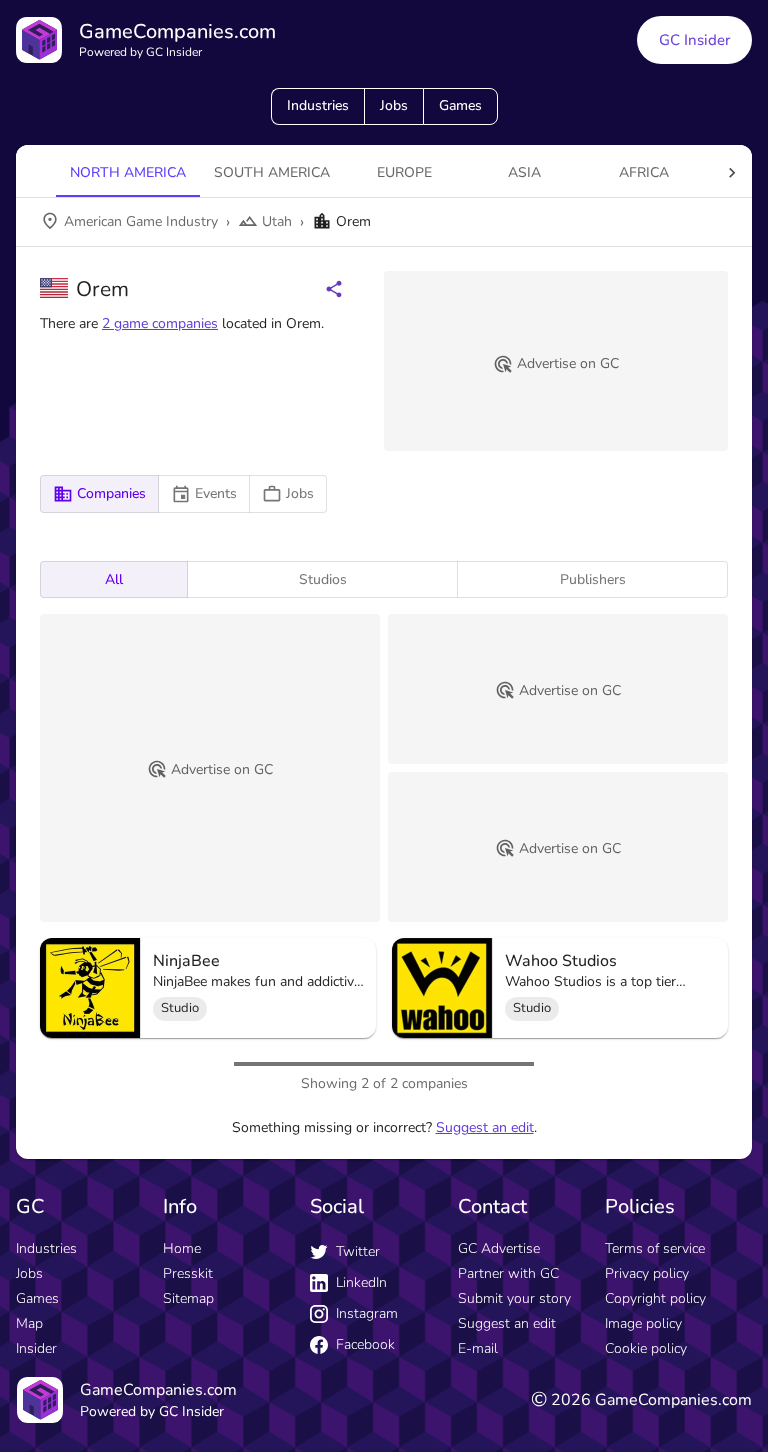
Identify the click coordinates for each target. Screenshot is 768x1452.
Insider (36, 1348)
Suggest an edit (485, 1127)
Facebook (365, 1344)
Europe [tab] (404, 172)
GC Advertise (499, 1248)
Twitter (358, 1251)
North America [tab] (128, 172)
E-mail (478, 1348)
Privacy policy (647, 1273)
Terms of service (655, 1248)
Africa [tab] (644, 172)
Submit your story (514, 1298)
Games (460, 105)
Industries (318, 105)
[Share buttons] (334, 289)
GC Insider (694, 40)
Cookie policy (646, 1348)
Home (182, 1248)
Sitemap (188, 1298)
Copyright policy (655, 1298)
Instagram (367, 1313)
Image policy (643, 1323)
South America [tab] (272, 172)
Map (29, 1323)
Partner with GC (508, 1273)
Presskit (188, 1273)
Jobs (394, 105)
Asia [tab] (524, 172)
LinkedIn (361, 1282)
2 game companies (160, 323)
